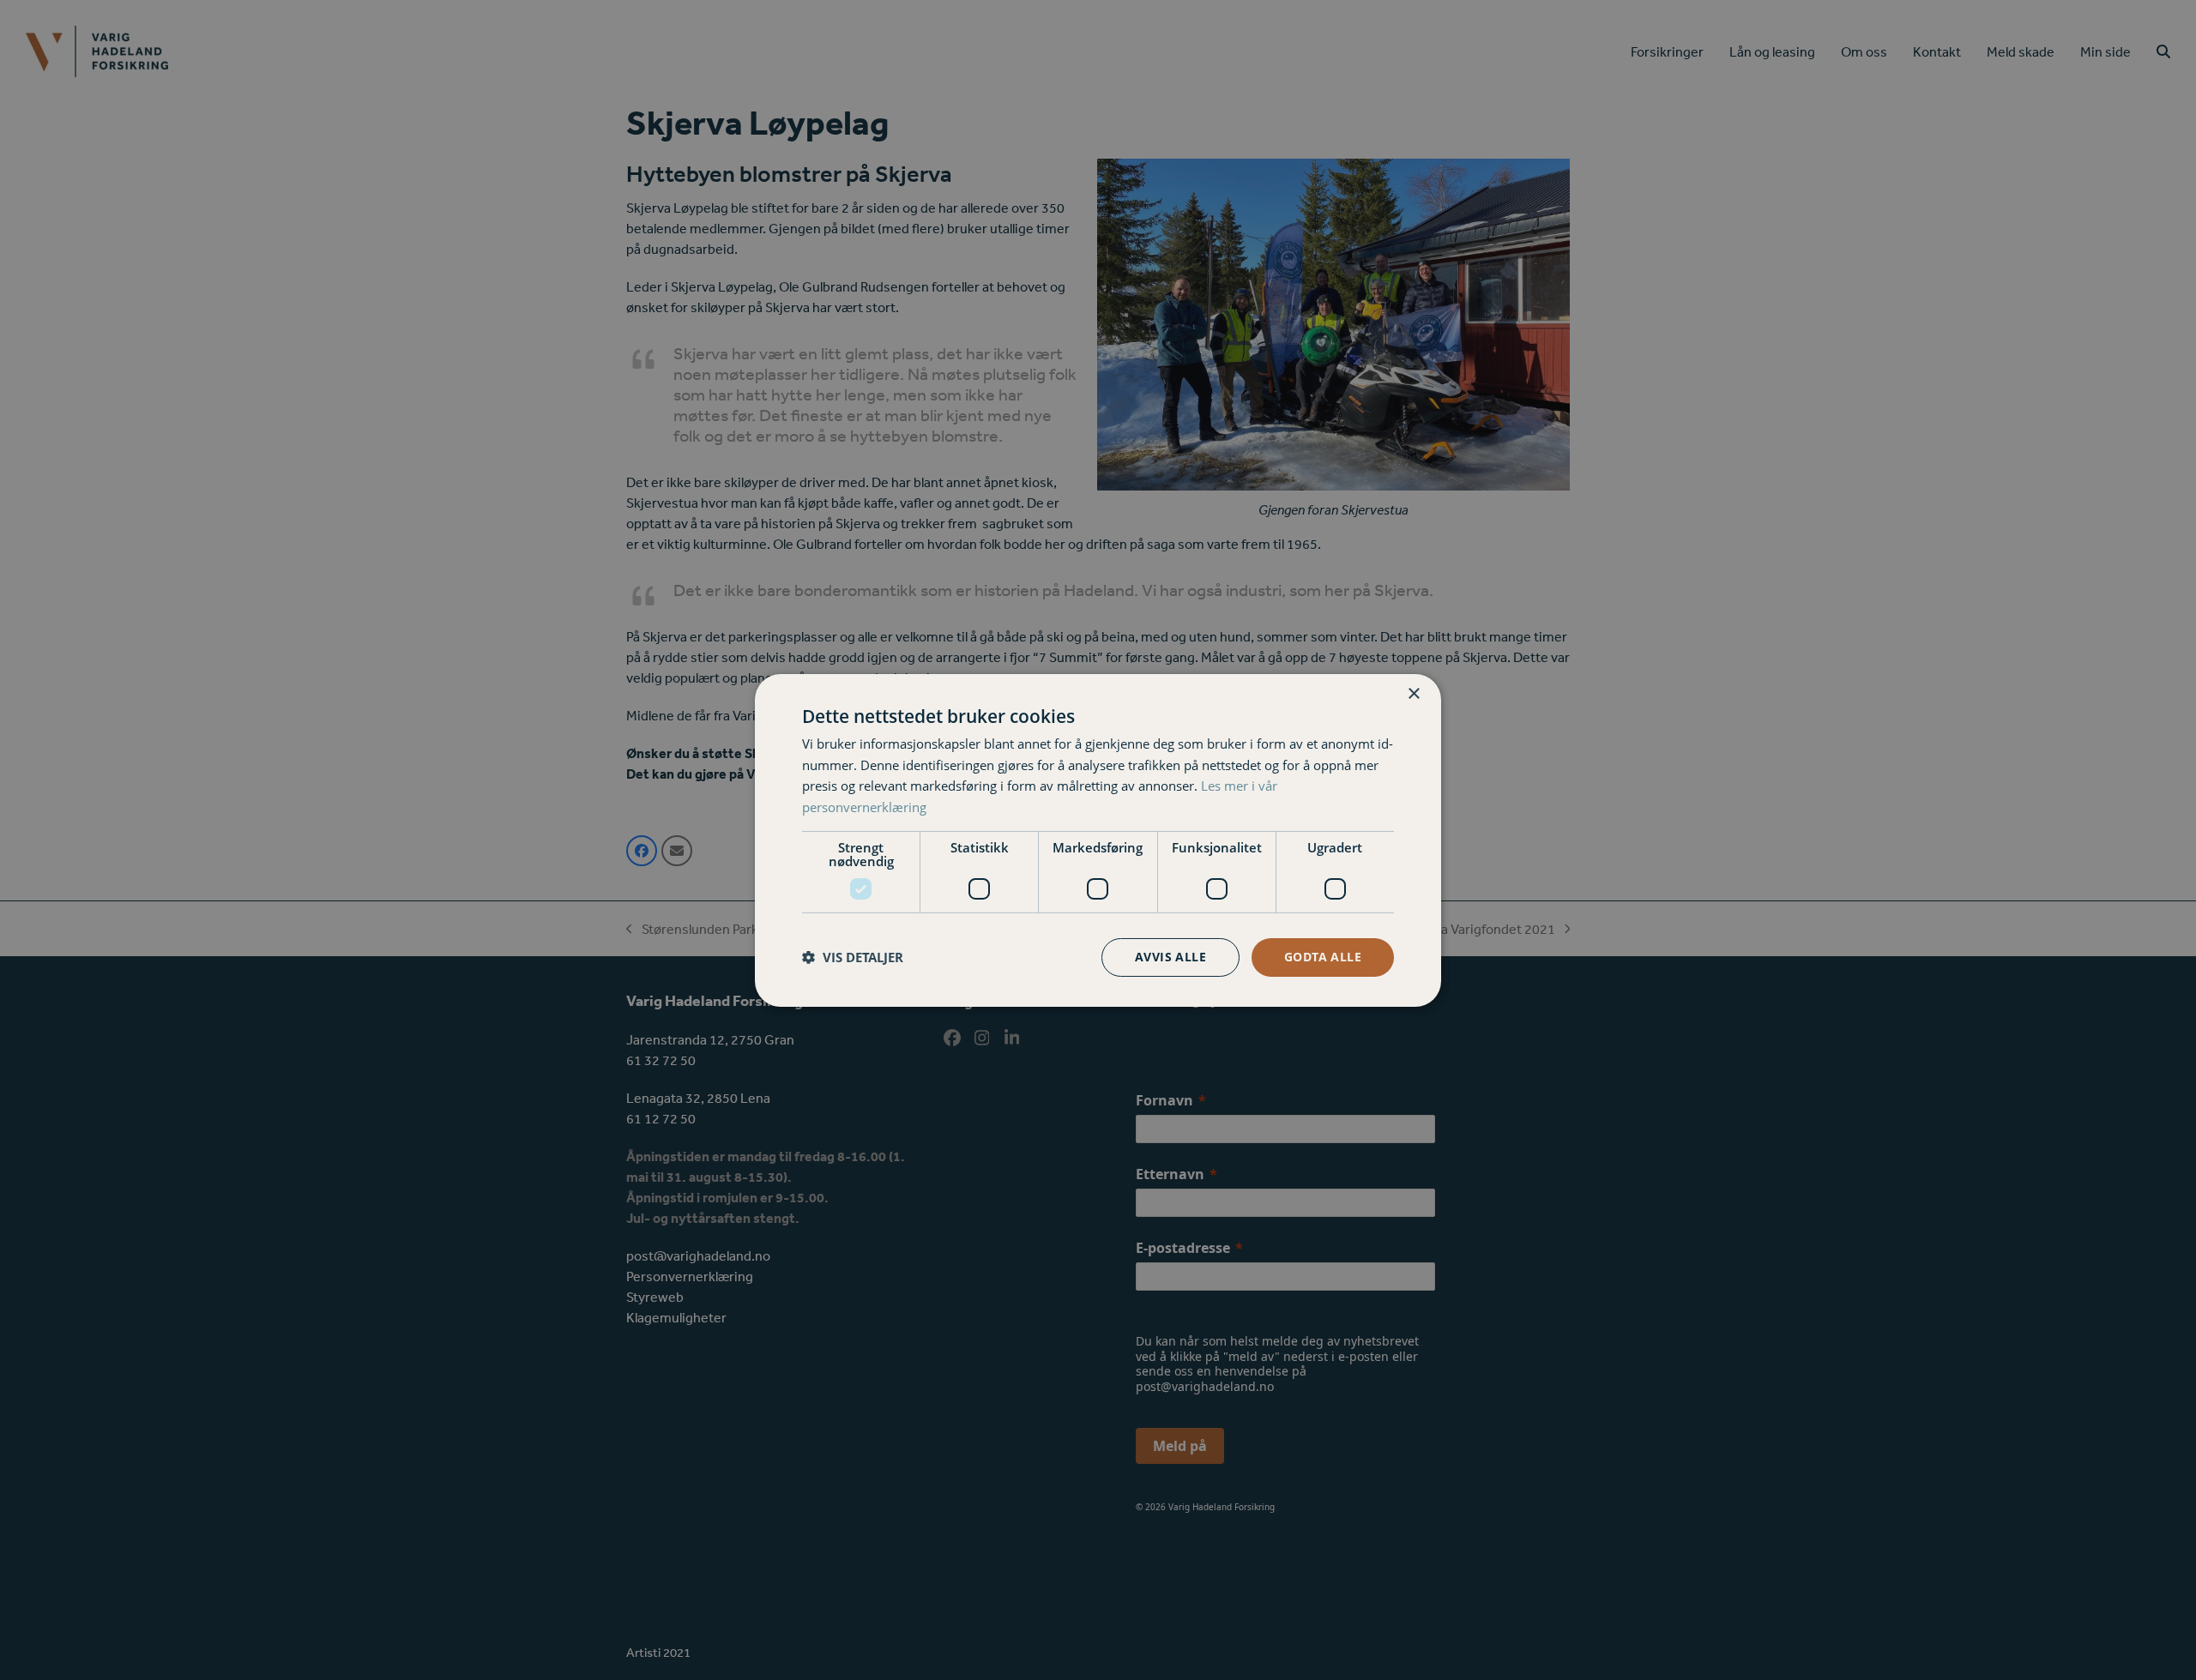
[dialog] (1098, 840)
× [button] (1413, 693)
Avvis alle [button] (1170, 957)
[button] (853, 957)
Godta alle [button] (1323, 957)
